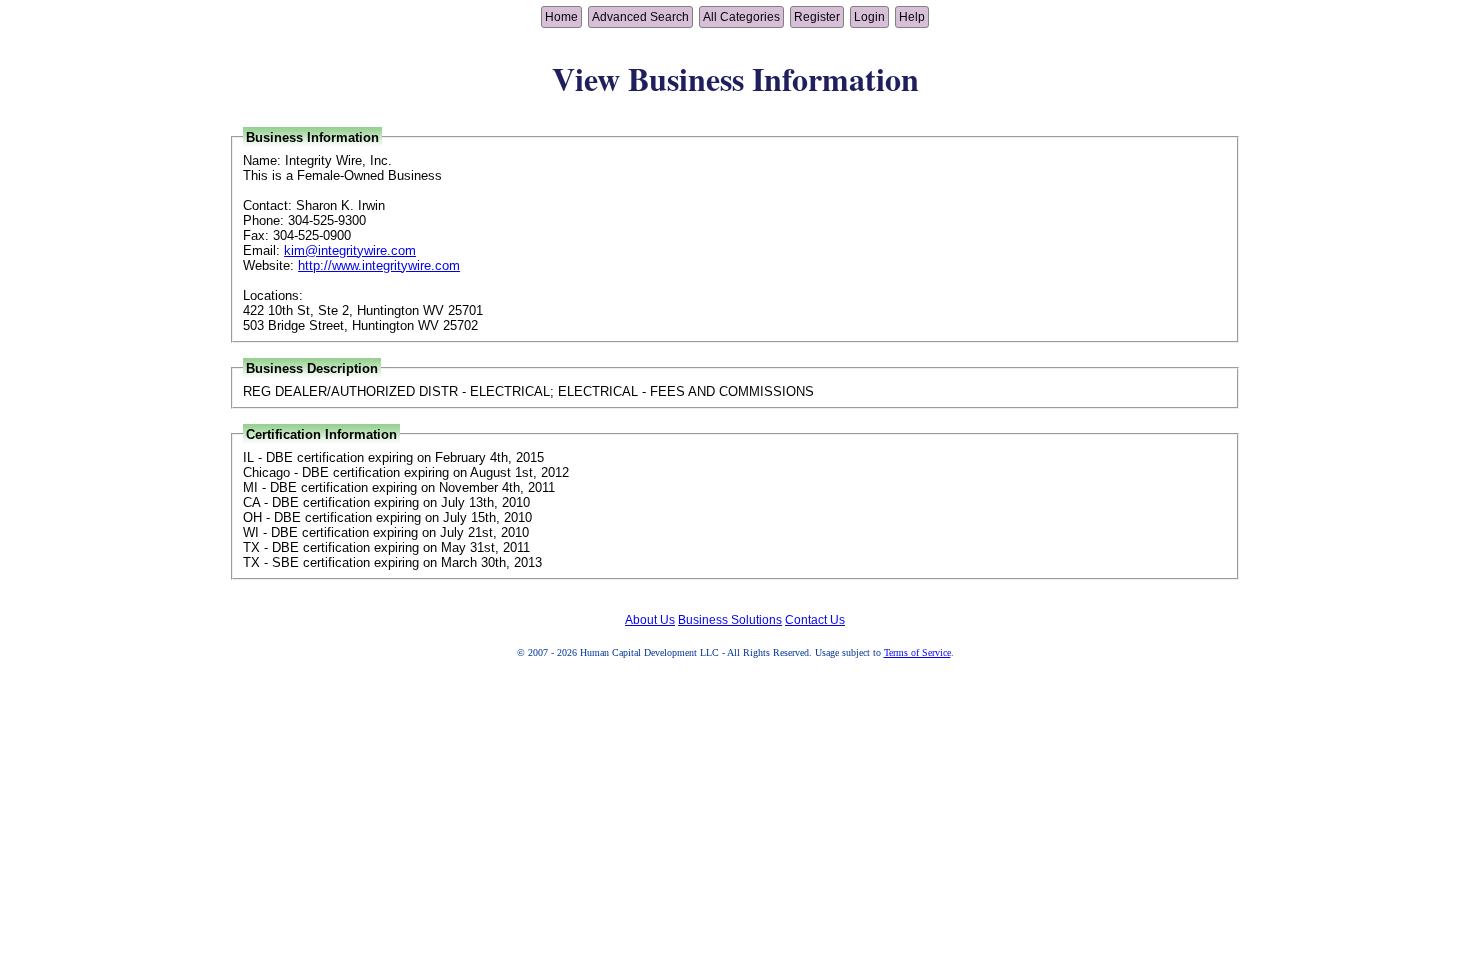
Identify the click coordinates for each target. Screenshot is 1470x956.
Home (561, 17)
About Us (650, 620)
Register (817, 17)
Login (869, 17)
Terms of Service (917, 652)
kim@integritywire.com (350, 250)
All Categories (741, 17)
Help (912, 17)
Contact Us (815, 620)
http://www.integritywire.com (379, 265)
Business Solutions (730, 620)
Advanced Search (640, 17)
